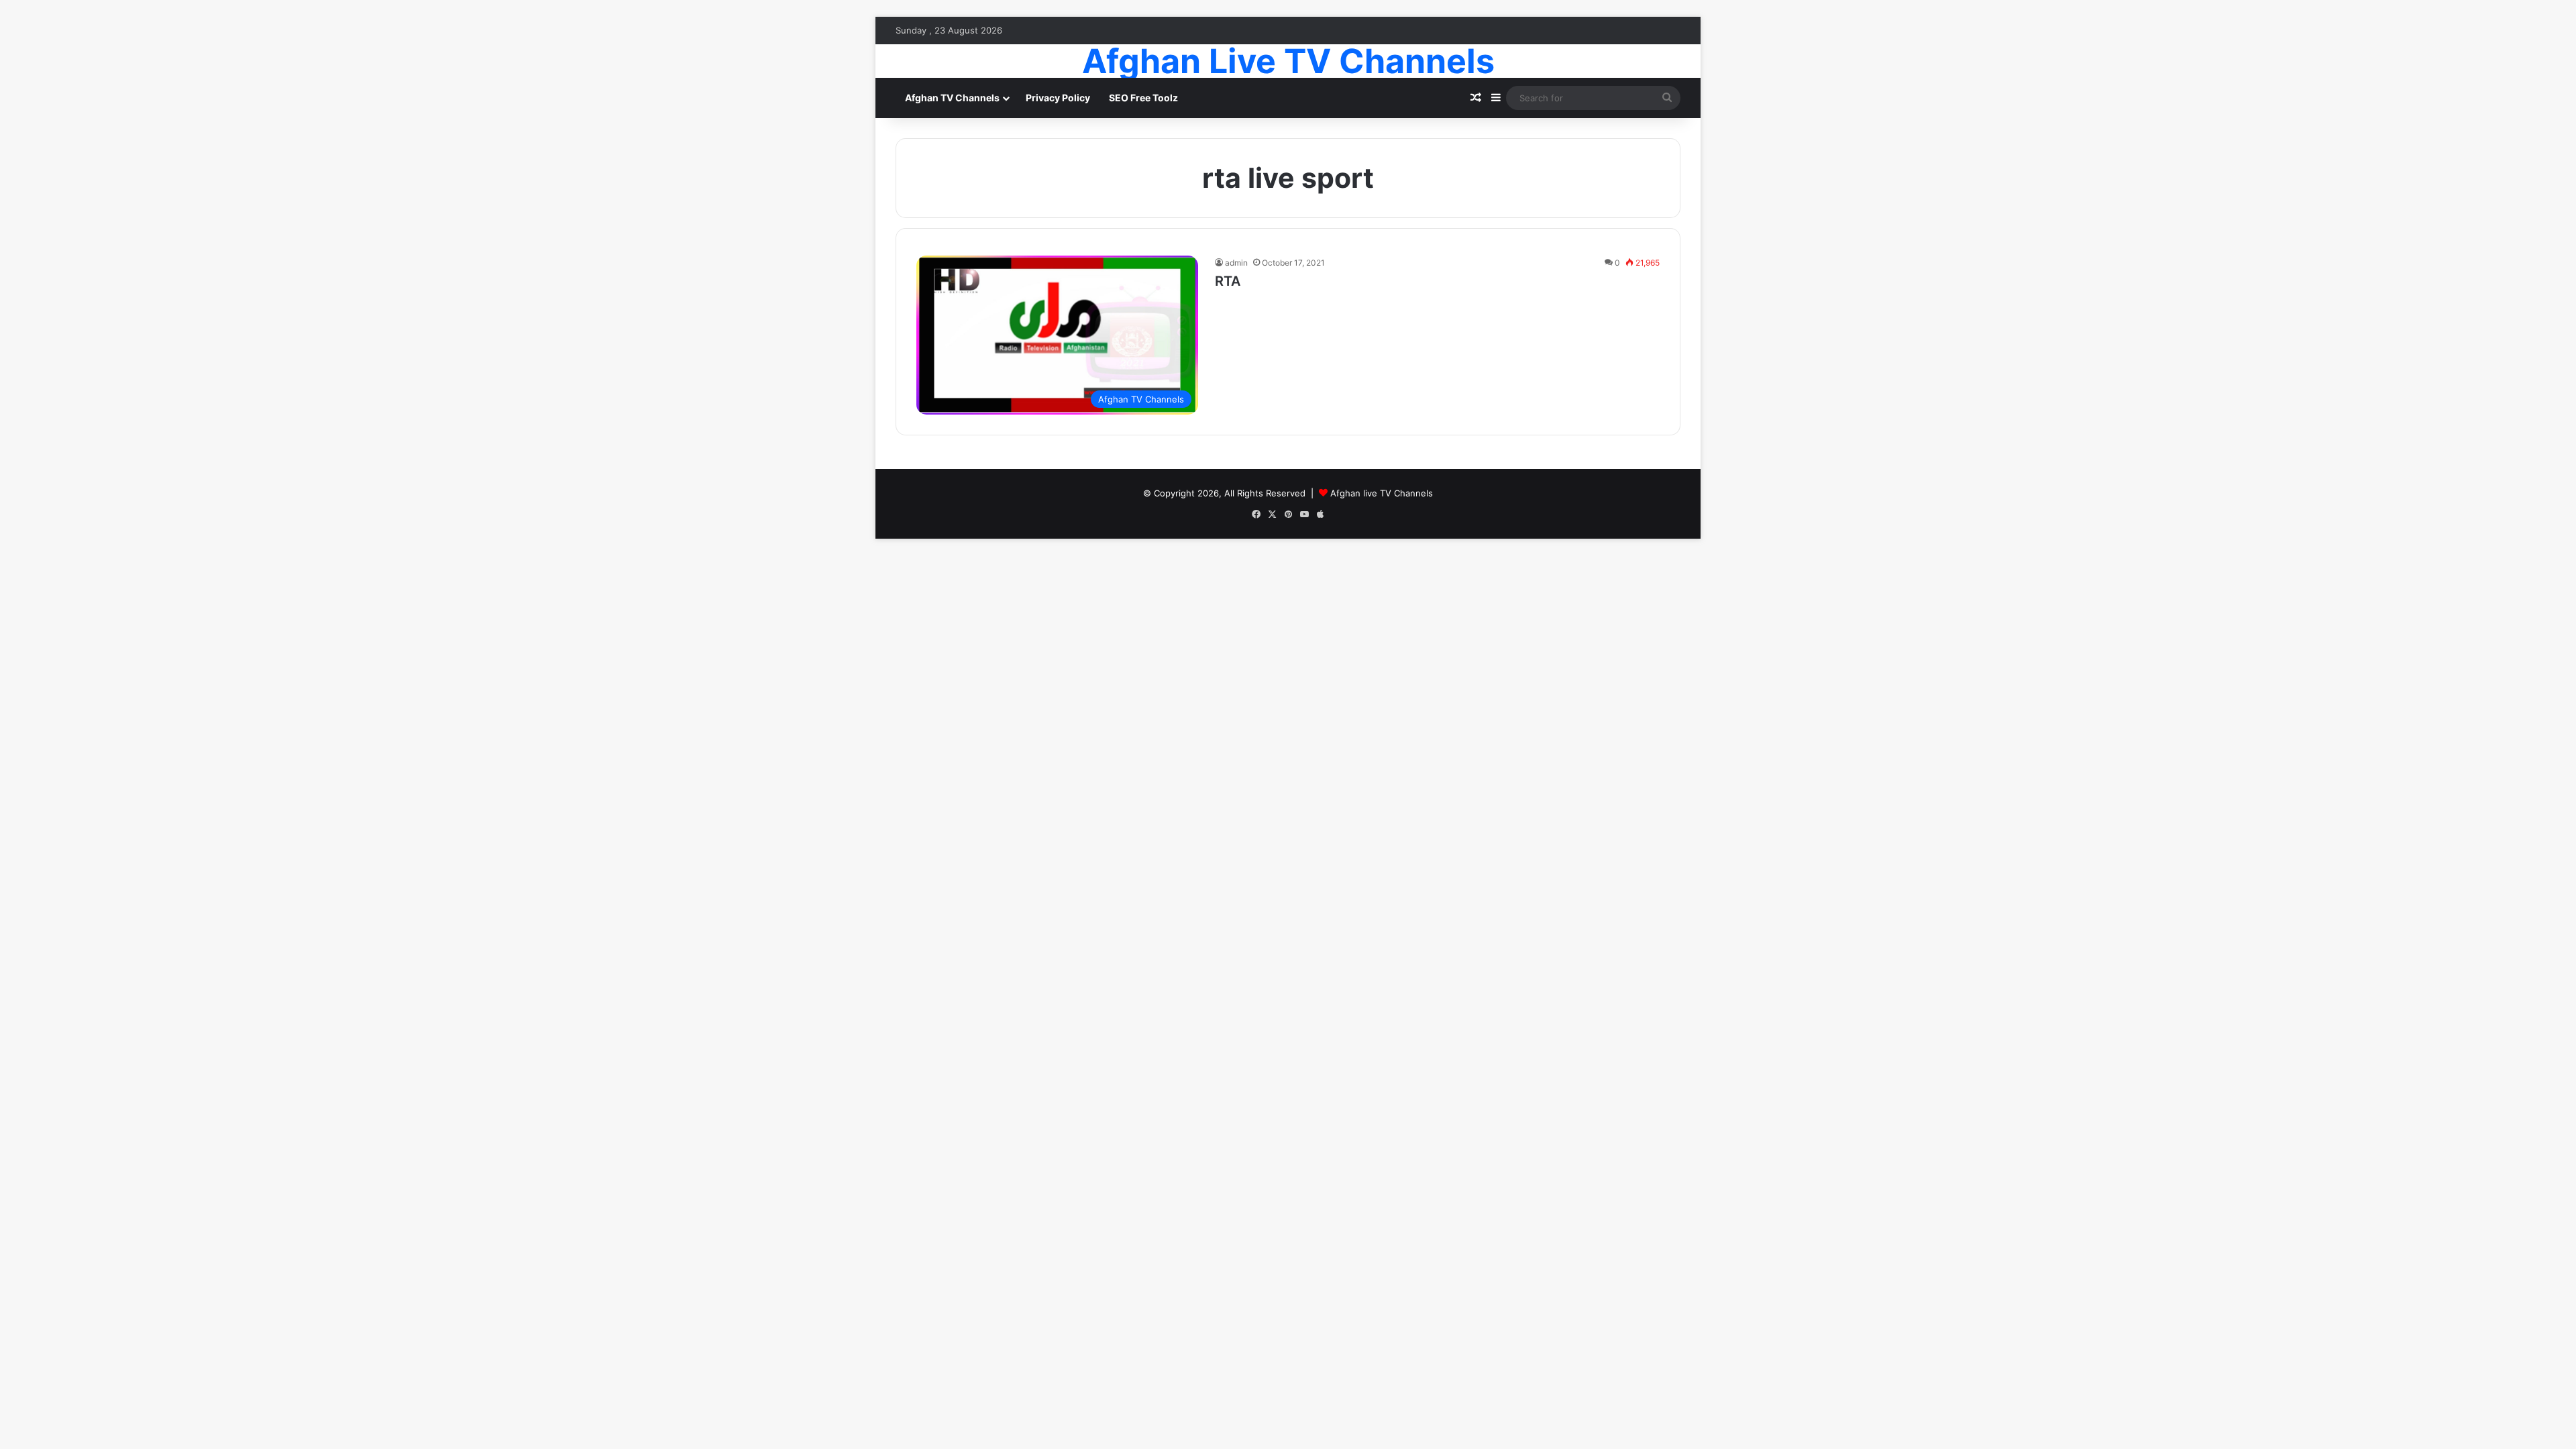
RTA (1228, 281)
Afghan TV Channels (952, 98)
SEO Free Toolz (1143, 98)
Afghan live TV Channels (1382, 493)
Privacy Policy (1058, 98)
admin (1236, 263)
